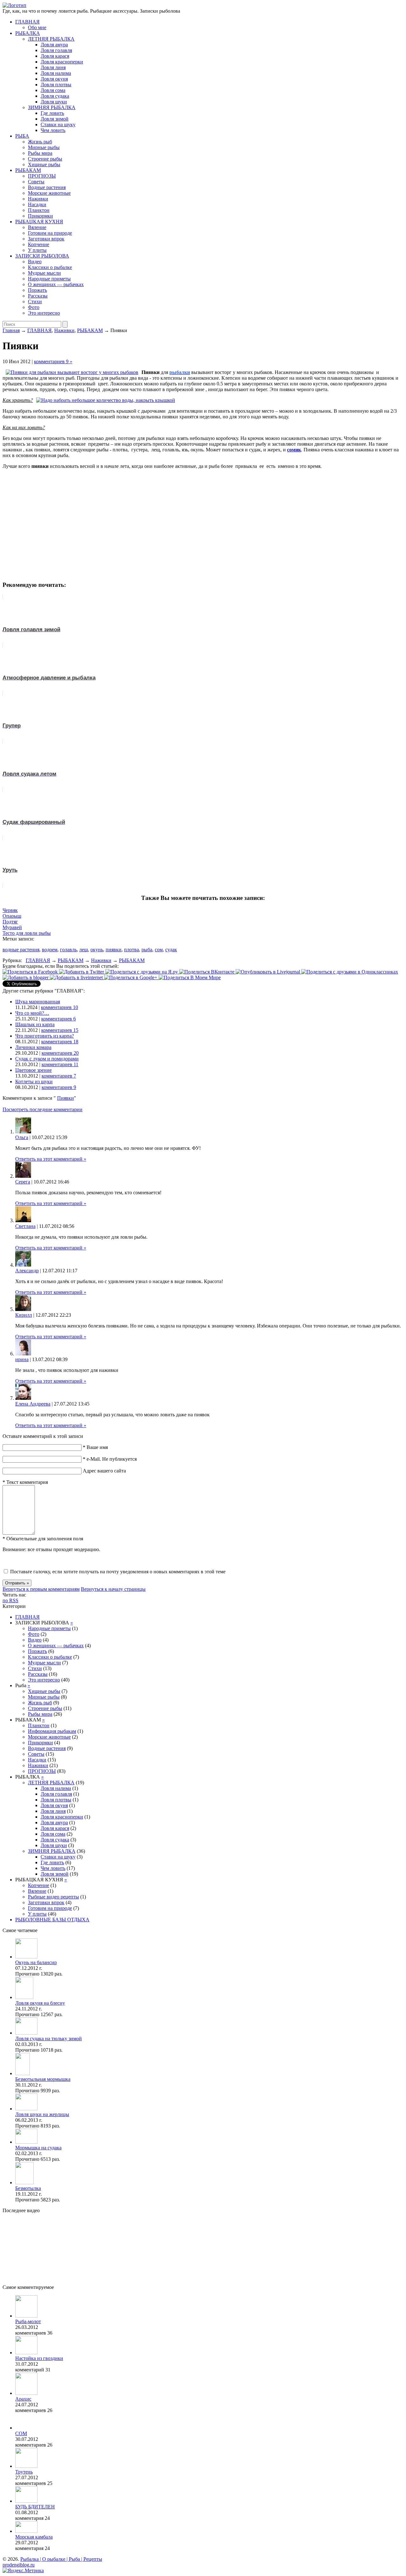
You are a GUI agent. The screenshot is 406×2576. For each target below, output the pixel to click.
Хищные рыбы (44, 164)
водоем (50, 950)
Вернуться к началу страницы (113, 1589)
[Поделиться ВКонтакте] (207, 972)
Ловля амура (54, 45)
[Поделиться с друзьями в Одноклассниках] (350, 972)
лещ (84, 950)
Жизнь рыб (40, 142)
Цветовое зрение (33, 1070)
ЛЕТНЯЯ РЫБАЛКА (51, 39)
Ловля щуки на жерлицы (42, 2114)
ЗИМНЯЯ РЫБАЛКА (52, 107)
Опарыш (12, 916)
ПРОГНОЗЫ (42, 176)
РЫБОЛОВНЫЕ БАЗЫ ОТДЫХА (52, 1920)
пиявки (114, 950)
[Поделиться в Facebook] (31, 972)
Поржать (37, 290)
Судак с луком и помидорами (47, 1059)
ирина (22, 1359)
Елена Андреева (33, 1404)
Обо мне (37, 27)
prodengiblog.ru (19, 2565)
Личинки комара (33, 1047)
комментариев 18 (60, 1042)
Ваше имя (95, 1447)
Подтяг (10, 922)
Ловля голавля (56, 50)
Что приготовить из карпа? (45, 1036)
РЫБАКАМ (28, 170)
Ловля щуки (54, 102)
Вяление (37, 227)
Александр (27, 1271)
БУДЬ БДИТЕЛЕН (35, 2507)
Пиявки (65, 1098)
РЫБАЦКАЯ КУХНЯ (39, 222)
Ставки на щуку (58, 125)
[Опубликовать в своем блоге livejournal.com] (268, 972)
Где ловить (52, 113)
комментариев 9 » (53, 361)
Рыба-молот (28, 2321)
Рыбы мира (40, 153)
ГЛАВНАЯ (27, 22)
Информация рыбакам (52, 1731)
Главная (11, 330)
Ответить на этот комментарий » (51, 1159)
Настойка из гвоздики (39, 2358)
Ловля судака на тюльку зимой (49, 2039)
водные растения (21, 950)
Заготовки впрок (46, 239)
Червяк (10, 910)
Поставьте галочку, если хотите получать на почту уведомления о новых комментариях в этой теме (118, 1572)
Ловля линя (53, 67)
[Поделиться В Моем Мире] (190, 977)
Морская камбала (34, 2537)
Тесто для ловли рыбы (27, 933)
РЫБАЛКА (28, 33)
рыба (147, 950)
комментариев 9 (59, 1087)
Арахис (23, 2399)
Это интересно (44, 313)
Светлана (25, 1226)
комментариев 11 (60, 1064)
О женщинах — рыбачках (56, 284)
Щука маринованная (38, 1002)
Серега (23, 1182)
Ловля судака (55, 96)
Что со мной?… (32, 1013)
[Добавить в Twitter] (82, 972)
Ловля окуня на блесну (40, 2003)
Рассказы (38, 296)
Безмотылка (28, 2188)
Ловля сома (53, 90)
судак (171, 950)
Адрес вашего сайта (104, 1471)
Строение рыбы (45, 159)
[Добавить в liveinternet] (77, 977)
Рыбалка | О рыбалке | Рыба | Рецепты (61, 2559)
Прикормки (40, 216)
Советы (36, 182)
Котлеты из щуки (34, 1082)
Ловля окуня (54, 79)
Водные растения (47, 187)
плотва (131, 950)
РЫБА (22, 136)
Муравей (12, 927)
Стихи (35, 302)
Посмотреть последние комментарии (43, 1109)
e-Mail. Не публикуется (110, 1459)
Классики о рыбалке (50, 267)
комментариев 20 (60, 1053)
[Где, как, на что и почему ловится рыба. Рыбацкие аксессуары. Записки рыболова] (14, 5)
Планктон (39, 210)
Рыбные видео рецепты (53, 1897)
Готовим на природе (50, 233)
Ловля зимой (55, 119)
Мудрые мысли (44, 273)
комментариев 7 (59, 1076)
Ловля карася (55, 56)
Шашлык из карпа (35, 1024)
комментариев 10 (59, 1007)
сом (159, 950)
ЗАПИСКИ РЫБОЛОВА (42, 256)
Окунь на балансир (36, 1962)
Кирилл (24, 1315)
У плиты (37, 250)
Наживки (38, 199)
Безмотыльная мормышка (43, 2079)
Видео (35, 262)
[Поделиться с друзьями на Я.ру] (142, 972)
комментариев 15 (60, 1030)
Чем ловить (53, 130)
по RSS (10, 1600)
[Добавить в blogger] (26, 977)
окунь (97, 950)
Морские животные (49, 193)
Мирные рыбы (44, 147)
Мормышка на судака (38, 2148)
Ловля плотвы (56, 85)
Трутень (24, 2472)
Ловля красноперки (62, 62)
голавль (68, 950)
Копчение (39, 244)
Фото (34, 307)
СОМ (21, 2433)
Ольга (22, 1137)
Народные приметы (49, 279)
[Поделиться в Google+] (131, 977)
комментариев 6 (59, 1019)
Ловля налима (56, 73)
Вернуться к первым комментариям (41, 1589)
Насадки (37, 204)
